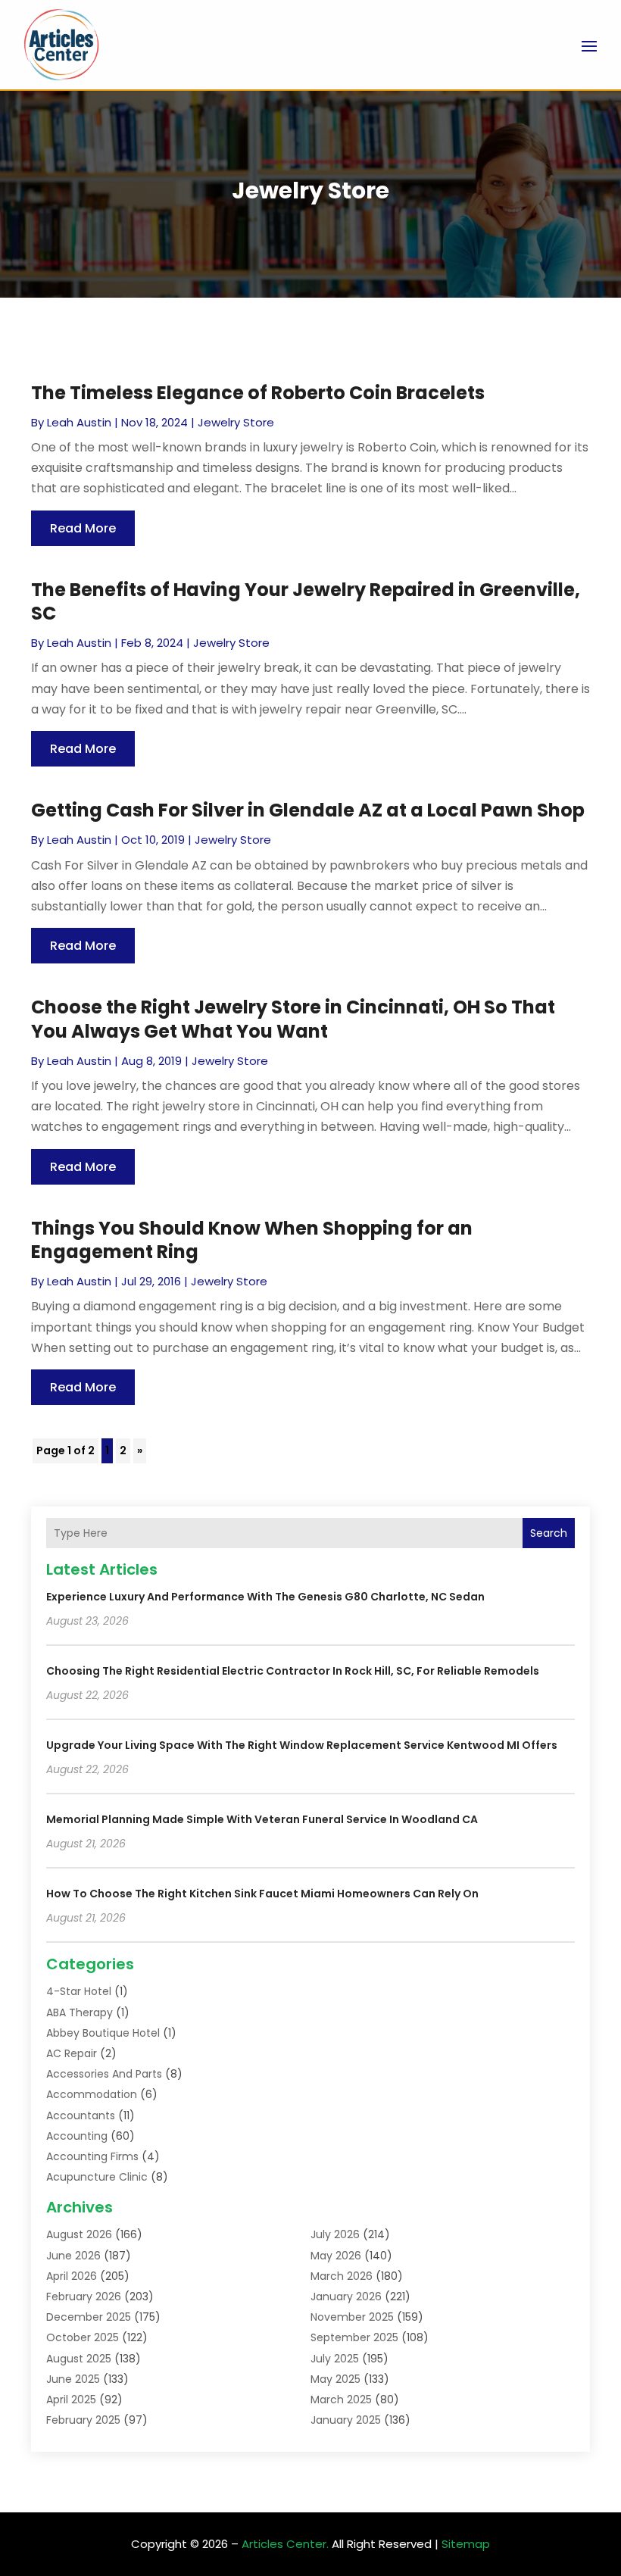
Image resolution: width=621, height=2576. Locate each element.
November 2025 (352, 2317)
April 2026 (72, 2276)
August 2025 (79, 2359)
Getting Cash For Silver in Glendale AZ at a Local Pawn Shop (308, 810)
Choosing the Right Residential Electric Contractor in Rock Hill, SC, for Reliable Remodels (293, 1671)
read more (83, 528)
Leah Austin (79, 422)
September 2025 (354, 2337)
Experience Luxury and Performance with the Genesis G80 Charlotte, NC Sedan (265, 1597)
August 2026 (79, 2234)
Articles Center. (285, 2544)
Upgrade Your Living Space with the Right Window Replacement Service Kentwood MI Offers (302, 1745)
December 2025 (89, 2317)
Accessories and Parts (104, 2074)
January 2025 (346, 2420)
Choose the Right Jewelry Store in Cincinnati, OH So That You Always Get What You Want (293, 1019)
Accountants (81, 2115)
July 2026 (335, 2234)
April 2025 (71, 2400)
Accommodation (92, 2094)
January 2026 (346, 2297)
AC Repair (72, 2053)
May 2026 (336, 2256)
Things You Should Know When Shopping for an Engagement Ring (252, 1240)
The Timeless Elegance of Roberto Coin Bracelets (258, 393)
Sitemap (466, 2544)
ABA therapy (80, 2012)
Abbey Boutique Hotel (103, 2033)
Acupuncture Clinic (97, 2177)
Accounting (77, 2136)
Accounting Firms (92, 2156)
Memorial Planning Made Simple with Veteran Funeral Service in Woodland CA (262, 1819)
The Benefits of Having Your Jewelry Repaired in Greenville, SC (306, 601)
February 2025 (83, 2420)
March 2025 (341, 2400)
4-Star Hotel (79, 1991)
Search (549, 1533)
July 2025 (335, 2359)
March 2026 (342, 2276)
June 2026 (73, 2256)
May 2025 (335, 2379)
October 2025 (83, 2337)
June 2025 (73, 2379)
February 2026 (84, 2297)
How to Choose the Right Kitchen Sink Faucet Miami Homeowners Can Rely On (262, 1894)
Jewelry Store (236, 422)
